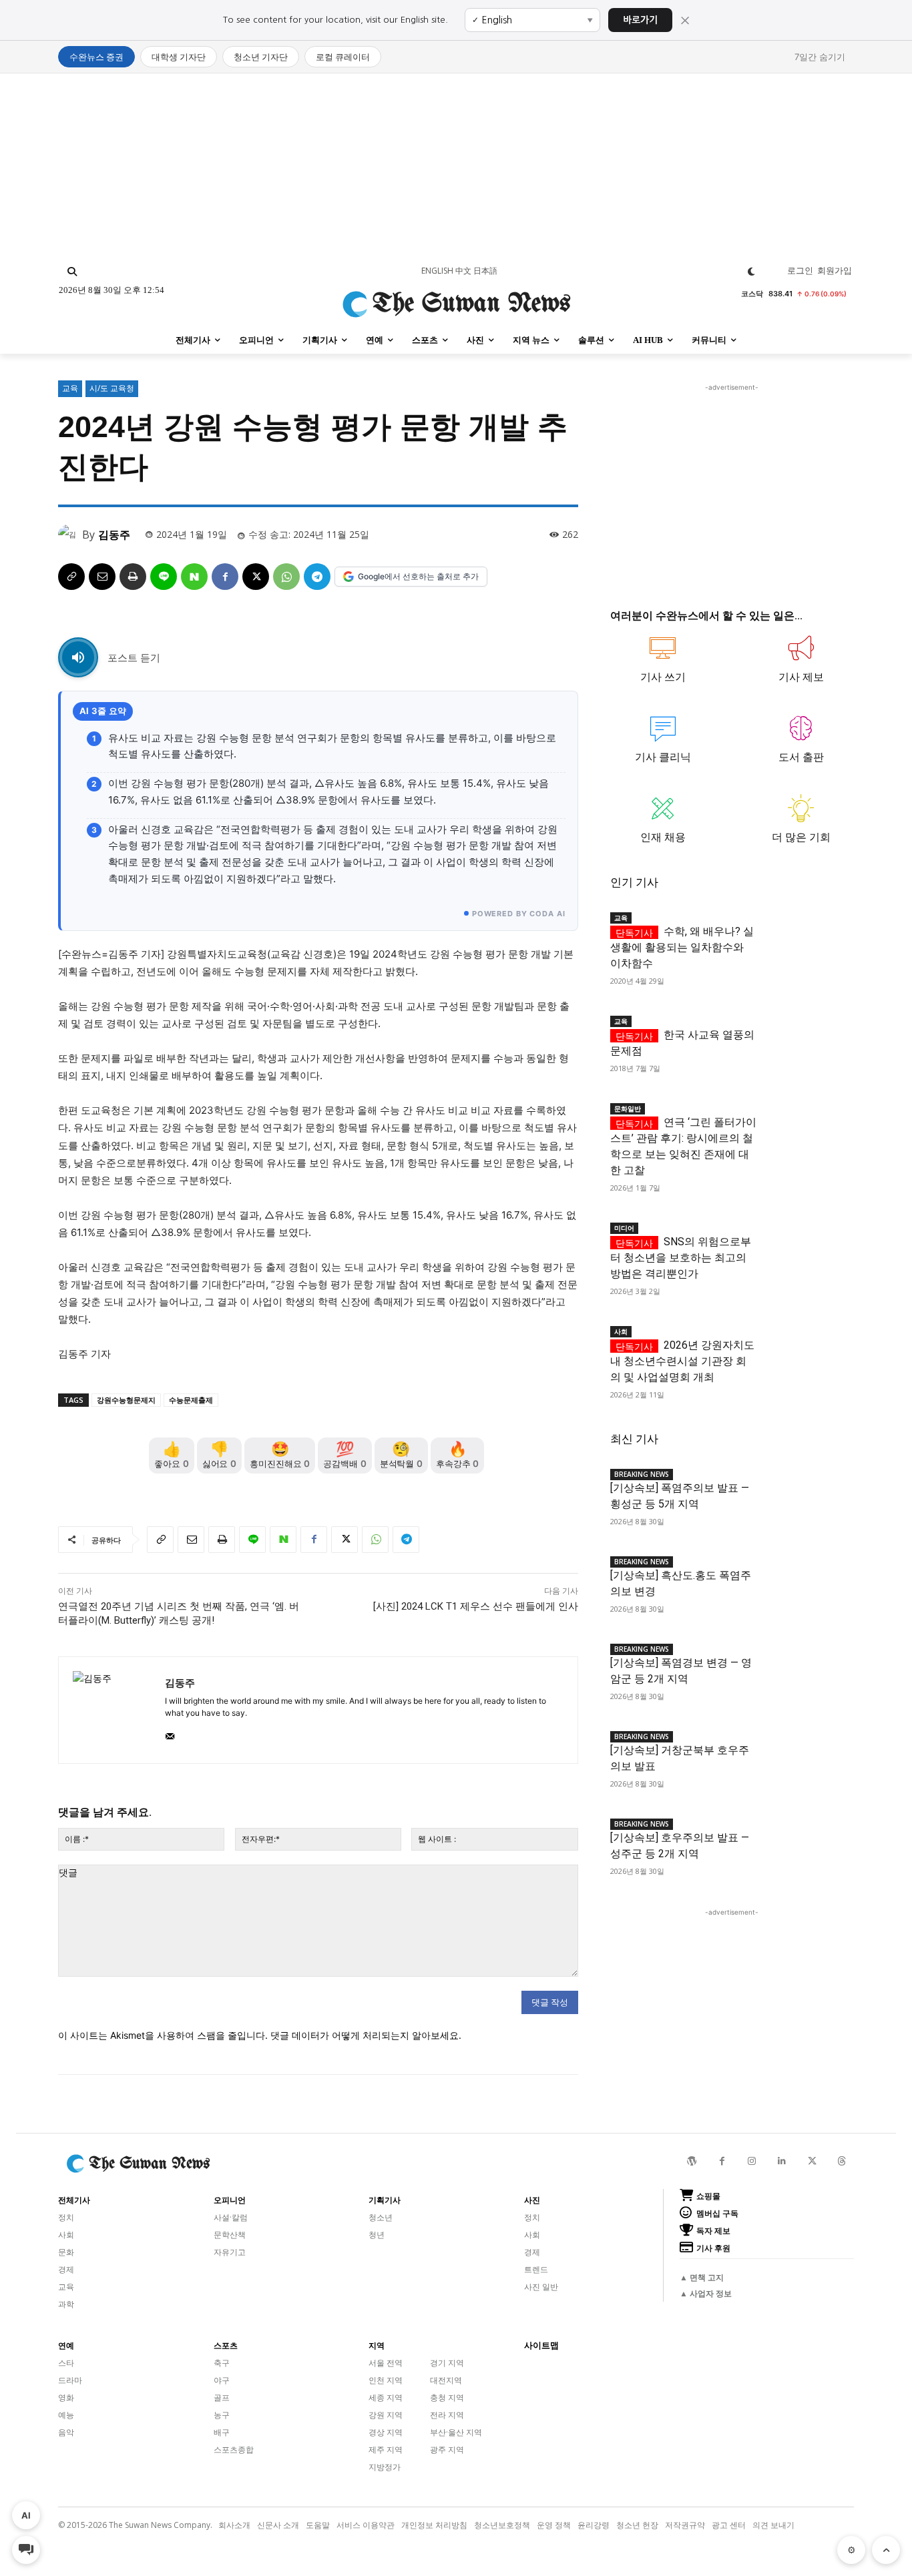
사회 (621, 1331)
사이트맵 (541, 2345)
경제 (66, 2269)
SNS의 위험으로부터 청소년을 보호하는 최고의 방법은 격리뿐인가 (681, 1258)
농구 (222, 2415)
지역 (377, 2346)
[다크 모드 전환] (751, 272)
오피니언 (230, 2200)
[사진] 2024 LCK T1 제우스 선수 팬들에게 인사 (476, 1606)
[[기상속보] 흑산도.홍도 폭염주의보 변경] (805, 1572)
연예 (66, 2346)
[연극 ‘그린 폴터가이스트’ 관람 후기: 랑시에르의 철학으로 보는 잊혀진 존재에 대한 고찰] (805, 1119)
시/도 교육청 (112, 388)
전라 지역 (447, 2415)
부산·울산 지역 (456, 2432)
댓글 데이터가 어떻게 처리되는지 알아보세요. (366, 2035)
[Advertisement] (456, 167)
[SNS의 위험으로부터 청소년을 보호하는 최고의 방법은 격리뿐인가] (805, 1238)
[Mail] (170, 1733)
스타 (66, 2363)
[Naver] (194, 577)
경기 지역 (447, 2363)
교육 (70, 388)
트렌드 (536, 2269)
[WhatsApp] (286, 577)
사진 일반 (541, 2287)
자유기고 (230, 2252)
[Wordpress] (692, 2161)
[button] (72, 272)
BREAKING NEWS (642, 1474)
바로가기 (640, 20)
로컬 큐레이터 (343, 57)
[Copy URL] (71, 577)
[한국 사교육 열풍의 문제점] (805, 1031)
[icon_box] (663, 665)
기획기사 (385, 2200)
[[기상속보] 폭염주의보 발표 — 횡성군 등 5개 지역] (805, 1485)
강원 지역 (386, 2415)
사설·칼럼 (231, 2217)
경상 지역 (386, 2432)
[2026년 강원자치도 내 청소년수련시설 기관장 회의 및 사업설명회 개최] (805, 1342)
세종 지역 (386, 2397)
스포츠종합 (234, 2450)
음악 (66, 2432)
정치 (66, 2217)
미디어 (624, 1228)
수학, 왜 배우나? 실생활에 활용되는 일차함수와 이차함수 (682, 947)
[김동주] (70, 535)
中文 (463, 271)
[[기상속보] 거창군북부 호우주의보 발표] (805, 1747)
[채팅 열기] (26, 2550)
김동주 (114, 535)
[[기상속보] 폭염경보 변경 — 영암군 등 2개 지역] (805, 1659)
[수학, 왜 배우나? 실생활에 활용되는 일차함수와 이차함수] (805, 928)
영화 (66, 2397)
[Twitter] (812, 2161)
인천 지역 (386, 2380)
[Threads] (842, 2161)
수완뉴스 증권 (96, 57)
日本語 (485, 271)
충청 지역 (447, 2397)
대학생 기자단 (179, 57)
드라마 (70, 2380)
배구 (222, 2432)
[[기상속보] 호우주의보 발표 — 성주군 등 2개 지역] (805, 1834)
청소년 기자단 (261, 57)
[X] (256, 577)
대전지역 (446, 2380)
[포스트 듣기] (78, 657)
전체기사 (74, 2200)
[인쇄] (133, 577)
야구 (222, 2380)
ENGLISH (437, 271)
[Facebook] (225, 577)
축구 (222, 2363)
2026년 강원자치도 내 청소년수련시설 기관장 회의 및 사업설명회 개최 (682, 1361)
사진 (532, 2200)
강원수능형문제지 (126, 1400)
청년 (377, 2235)
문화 (66, 2252)
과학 (66, 2304)
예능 (66, 2415)
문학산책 (230, 2235)
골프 (222, 2397)
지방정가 (385, 2467)
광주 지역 (447, 2450)
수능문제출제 (191, 1400)
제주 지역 (386, 2450)
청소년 (381, 2217)
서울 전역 (386, 2363)
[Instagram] (752, 2161)
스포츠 (226, 2346)
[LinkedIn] (782, 2161)
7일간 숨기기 (820, 57)
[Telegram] (317, 577)
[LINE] (164, 577)
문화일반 (628, 1108)
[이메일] (102, 577)
